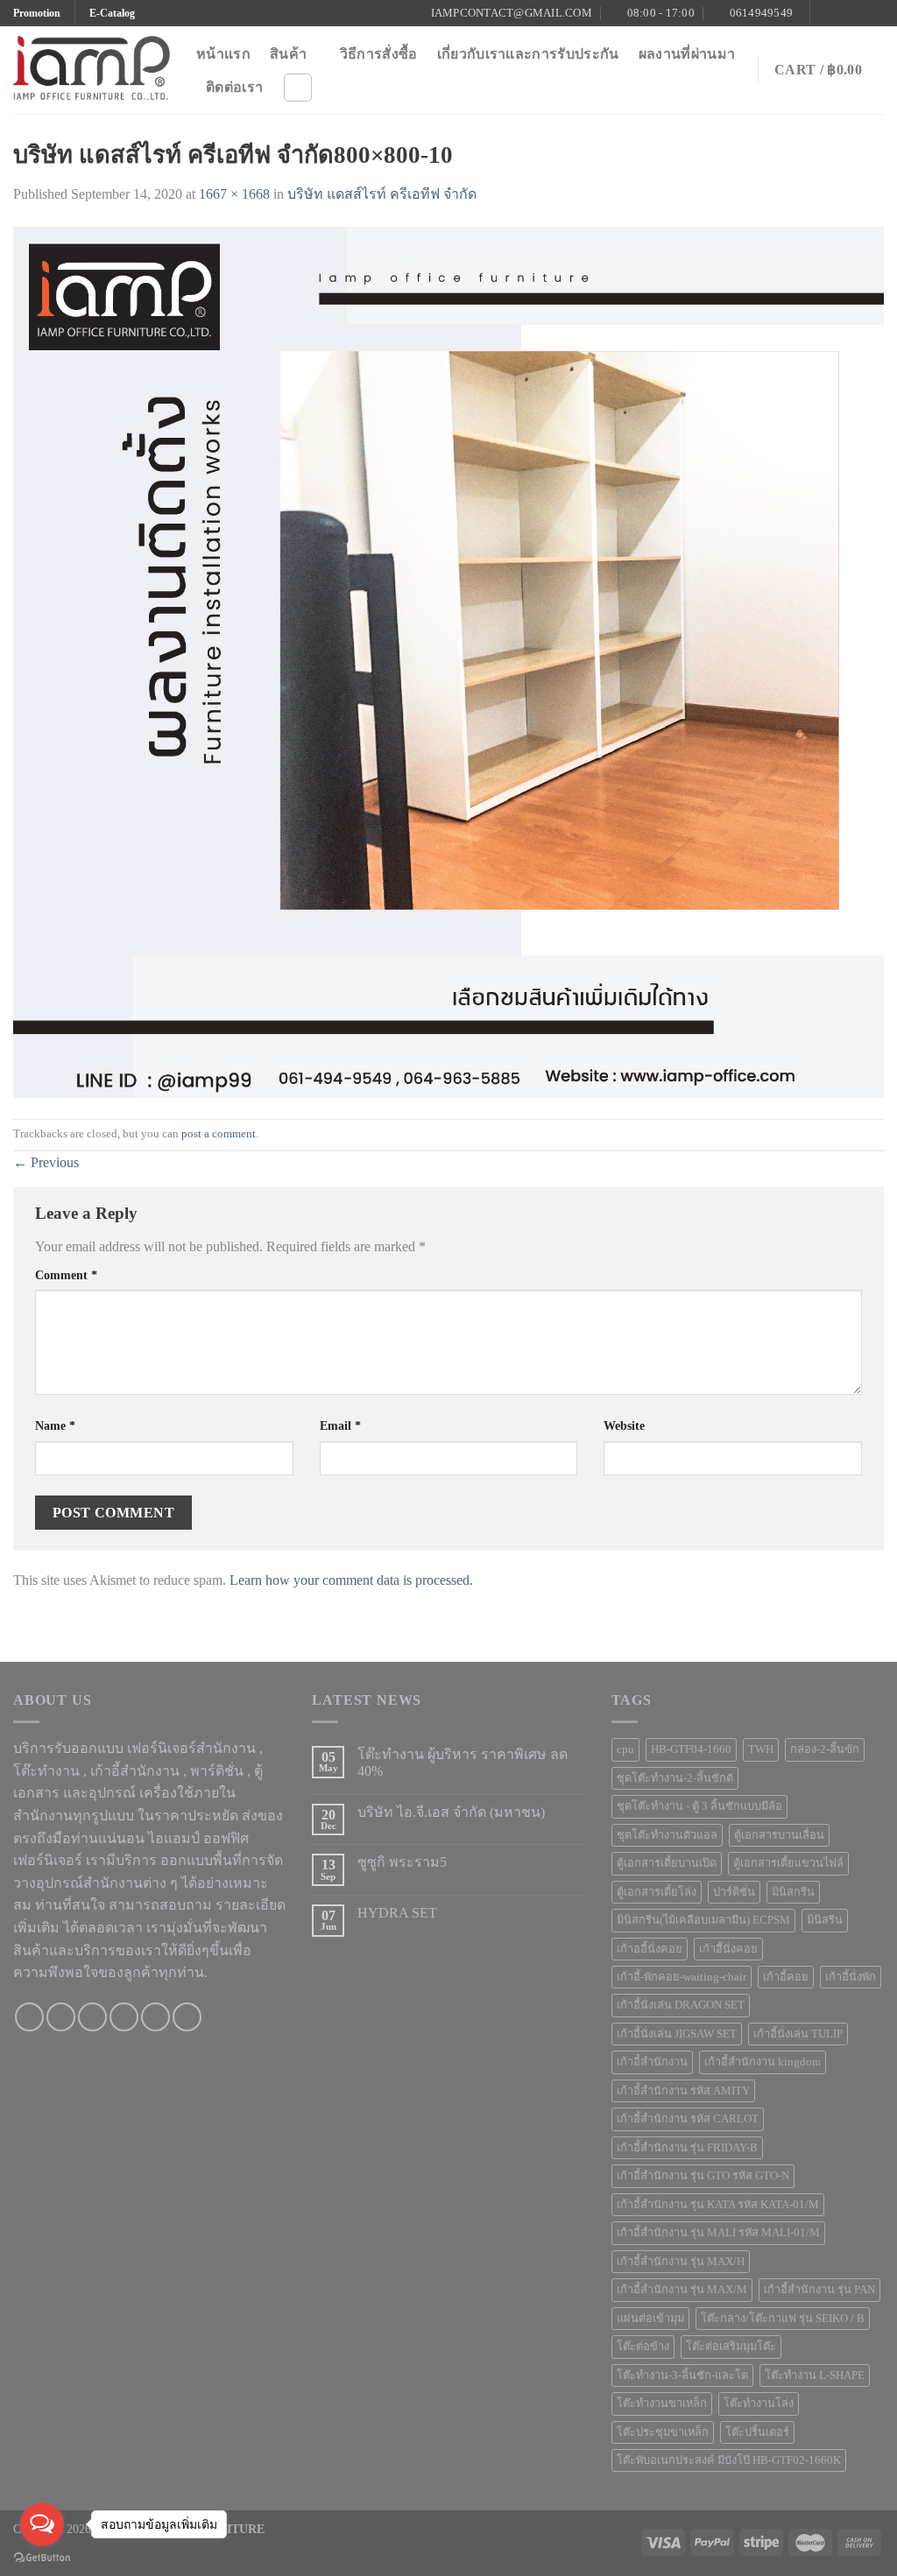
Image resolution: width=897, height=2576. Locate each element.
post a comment (219, 1134)
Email (340, 1425)
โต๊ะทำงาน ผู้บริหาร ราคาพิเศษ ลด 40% (463, 1763)
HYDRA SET (397, 1913)
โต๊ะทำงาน (46, 1771)
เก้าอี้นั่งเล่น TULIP (798, 2034)
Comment (66, 1275)
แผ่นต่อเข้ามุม (650, 2319)
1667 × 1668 (234, 194)
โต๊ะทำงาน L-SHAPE (815, 2375)
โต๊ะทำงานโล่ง (759, 2404)
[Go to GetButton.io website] (42, 2558)
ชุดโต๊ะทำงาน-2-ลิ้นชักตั (675, 1778)
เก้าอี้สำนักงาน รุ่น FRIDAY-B (687, 2148)
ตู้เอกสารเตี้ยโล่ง (657, 1892)
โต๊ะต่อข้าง (643, 2347)
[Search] (298, 88)
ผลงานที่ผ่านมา (687, 54)
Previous (46, 1162)
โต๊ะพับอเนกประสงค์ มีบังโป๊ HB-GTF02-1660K (729, 2460)
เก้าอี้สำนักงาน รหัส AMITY (683, 2091)
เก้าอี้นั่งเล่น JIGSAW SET (677, 2034)
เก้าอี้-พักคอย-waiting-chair (682, 1977)
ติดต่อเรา (234, 87)
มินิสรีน (825, 1920)
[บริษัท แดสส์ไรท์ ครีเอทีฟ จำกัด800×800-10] (448, 661)
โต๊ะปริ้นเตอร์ (757, 2432)
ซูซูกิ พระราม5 (402, 1862)
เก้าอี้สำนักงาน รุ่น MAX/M (682, 2290)
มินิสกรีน (793, 1892)
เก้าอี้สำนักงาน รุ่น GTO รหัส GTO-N (703, 2176)
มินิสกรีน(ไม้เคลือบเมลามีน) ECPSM (703, 1920)
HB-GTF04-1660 (691, 1749)
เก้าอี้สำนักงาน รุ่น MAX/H (681, 2262)
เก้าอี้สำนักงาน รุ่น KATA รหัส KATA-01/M (718, 2205)
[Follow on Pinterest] (875, 13)
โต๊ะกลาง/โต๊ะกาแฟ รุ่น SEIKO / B (783, 2319)
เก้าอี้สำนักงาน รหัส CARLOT (688, 2119)
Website (624, 1425)
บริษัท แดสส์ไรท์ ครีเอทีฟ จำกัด (382, 194)
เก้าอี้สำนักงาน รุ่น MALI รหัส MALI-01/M (718, 2233)
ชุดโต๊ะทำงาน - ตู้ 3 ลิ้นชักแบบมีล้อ (699, 1806)
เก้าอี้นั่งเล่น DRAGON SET (681, 2005)
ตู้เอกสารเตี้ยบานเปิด (667, 1863)
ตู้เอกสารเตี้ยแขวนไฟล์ (788, 1863)
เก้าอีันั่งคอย (728, 1949)
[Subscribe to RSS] (187, 2017)
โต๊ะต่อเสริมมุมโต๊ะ (731, 2347)
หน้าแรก (223, 54)
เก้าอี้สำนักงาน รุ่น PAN (819, 2290)
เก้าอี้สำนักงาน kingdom (763, 2062)
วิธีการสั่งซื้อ (379, 54)
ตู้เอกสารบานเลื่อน (779, 1835)
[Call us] (124, 2017)
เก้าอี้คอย (786, 1977)
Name (55, 1425)
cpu (625, 1749)
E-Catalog (112, 13)
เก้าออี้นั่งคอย (650, 1949)
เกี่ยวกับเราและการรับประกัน (528, 54)
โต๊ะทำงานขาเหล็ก (662, 2404)
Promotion (37, 13)
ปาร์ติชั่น (734, 1892)
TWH (761, 1749)
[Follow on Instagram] (842, 13)
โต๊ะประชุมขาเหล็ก (663, 2432)
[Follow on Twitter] (858, 13)
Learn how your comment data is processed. (351, 1580)
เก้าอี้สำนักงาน (652, 2062)
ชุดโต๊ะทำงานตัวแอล (667, 1835)
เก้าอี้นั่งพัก (851, 1977)
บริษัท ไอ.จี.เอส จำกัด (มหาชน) (451, 1812)
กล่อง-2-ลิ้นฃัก (825, 1749)
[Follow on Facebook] (825, 13)
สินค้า (288, 54)
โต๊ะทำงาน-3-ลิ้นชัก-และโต (682, 2375)
